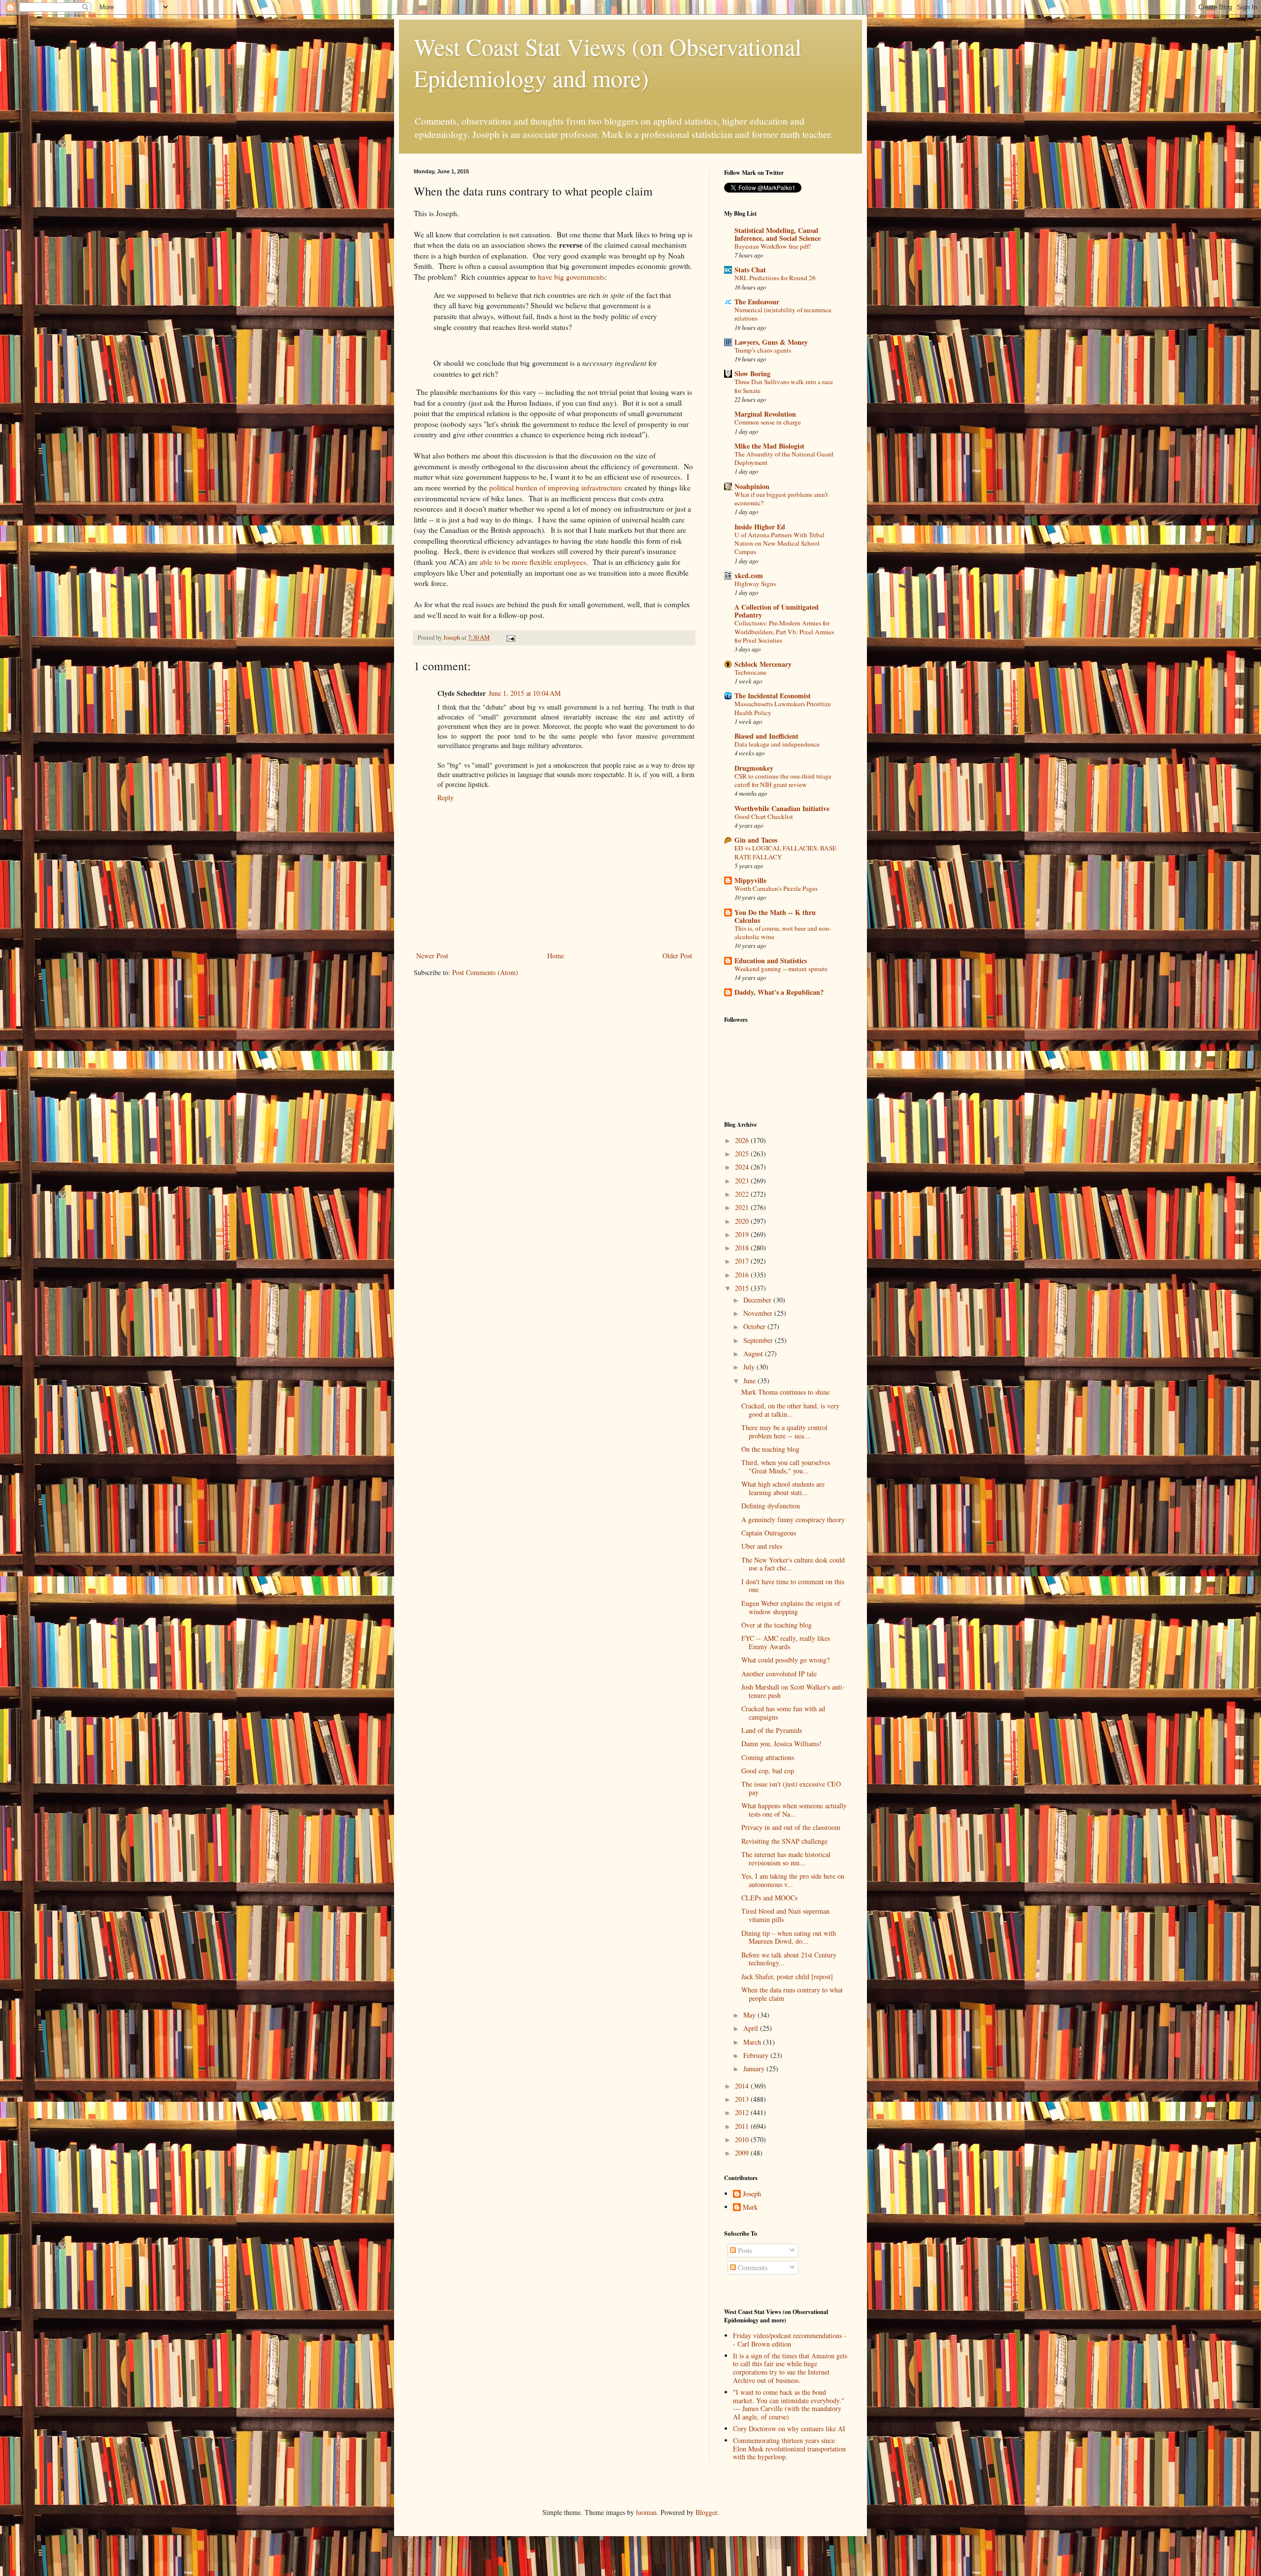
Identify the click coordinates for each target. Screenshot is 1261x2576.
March (753, 2042)
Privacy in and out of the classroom (791, 1827)
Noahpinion (752, 486)
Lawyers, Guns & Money (771, 342)
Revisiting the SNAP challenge (784, 1841)
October (755, 1326)
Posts (744, 2250)
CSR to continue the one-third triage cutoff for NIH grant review (783, 780)
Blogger (706, 2512)
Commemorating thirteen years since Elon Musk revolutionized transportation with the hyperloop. (789, 2449)
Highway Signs (755, 584)
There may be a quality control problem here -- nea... (784, 1432)
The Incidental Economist (773, 696)
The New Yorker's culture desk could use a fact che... (793, 1564)
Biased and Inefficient (766, 736)
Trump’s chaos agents (763, 350)
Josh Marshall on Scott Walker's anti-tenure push (793, 1691)
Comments (752, 2267)
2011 (743, 2126)
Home (556, 956)
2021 (743, 1207)
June (750, 1381)
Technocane (750, 672)
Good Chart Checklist (764, 816)
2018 (743, 1248)
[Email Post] (510, 637)
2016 (743, 1275)
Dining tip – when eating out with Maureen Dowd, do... (789, 1937)
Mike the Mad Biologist (769, 446)
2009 (743, 2153)
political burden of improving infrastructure (556, 488)
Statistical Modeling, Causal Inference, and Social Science (778, 234)
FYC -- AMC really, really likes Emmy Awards (786, 1642)
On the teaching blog (770, 1449)
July (750, 1367)
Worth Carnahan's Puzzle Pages (776, 888)
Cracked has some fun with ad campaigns (783, 1713)
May (750, 2015)
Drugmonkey (754, 768)
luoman (646, 2512)
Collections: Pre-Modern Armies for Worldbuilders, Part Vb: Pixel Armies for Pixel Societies (784, 632)
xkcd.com (749, 575)
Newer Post (432, 956)
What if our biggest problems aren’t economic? (781, 499)
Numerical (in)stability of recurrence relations (783, 314)
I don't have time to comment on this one (793, 1586)
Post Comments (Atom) (485, 972)
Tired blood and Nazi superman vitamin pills (785, 1915)
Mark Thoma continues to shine (785, 1392)
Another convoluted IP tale (779, 1674)
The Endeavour (757, 302)
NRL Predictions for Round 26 (775, 278)
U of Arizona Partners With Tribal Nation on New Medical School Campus (780, 543)
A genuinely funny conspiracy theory (793, 1519)
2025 (743, 1154)
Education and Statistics (771, 961)
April (752, 2028)
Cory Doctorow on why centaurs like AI (789, 2429)
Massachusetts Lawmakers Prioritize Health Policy (783, 708)
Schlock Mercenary (763, 664)
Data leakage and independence (777, 744)
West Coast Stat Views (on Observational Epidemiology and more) (608, 62)
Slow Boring (752, 374)
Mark (750, 2207)
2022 (743, 1194)
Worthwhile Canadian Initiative (782, 808)
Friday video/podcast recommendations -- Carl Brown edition (790, 2340)
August (754, 1353)
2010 (743, 2139)
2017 (743, 1261)
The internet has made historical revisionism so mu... (786, 1859)
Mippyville (750, 880)
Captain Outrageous (769, 1533)
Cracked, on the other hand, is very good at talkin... (790, 1410)
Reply (446, 798)
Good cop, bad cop (768, 1771)
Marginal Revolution (765, 414)
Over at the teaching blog (777, 1625)
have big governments (571, 277)
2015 (743, 1288)
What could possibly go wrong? (785, 1660)
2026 (743, 1140)
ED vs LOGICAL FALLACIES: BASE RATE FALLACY (785, 852)
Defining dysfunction (771, 1506)
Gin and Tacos (756, 840)
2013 (743, 2099)
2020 (743, 1221)
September (759, 1340)
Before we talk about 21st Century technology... (789, 1959)
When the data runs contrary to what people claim (792, 1994)
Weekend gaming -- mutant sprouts (781, 969)
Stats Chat (750, 270)
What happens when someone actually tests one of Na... (794, 1810)
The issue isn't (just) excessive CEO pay (791, 1788)
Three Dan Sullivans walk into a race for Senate (784, 386)
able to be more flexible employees (533, 562)
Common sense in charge (768, 422)
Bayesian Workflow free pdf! (773, 246)
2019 (743, 1234)
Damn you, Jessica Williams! (781, 1744)
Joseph (752, 2194)
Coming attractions (768, 1757)
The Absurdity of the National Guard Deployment (784, 458)
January (755, 2069)
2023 (743, 1181)
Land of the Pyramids (772, 1730)
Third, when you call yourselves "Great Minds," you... (786, 1467)
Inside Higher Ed (760, 527)
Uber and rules (762, 1546)
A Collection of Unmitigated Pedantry (777, 611)
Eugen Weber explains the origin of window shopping (791, 1607)
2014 (743, 2086)
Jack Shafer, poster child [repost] (787, 1976)
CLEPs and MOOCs (769, 1898)
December (758, 1300)
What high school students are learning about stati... (783, 1488)
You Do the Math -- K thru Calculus (775, 916)
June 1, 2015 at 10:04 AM (525, 693)
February (757, 2055)
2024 (743, 1167)
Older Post (677, 956)
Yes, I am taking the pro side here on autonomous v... (793, 1880)
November (759, 1313)
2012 (743, 2112)
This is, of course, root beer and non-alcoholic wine (783, 932)
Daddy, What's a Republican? (779, 992)
